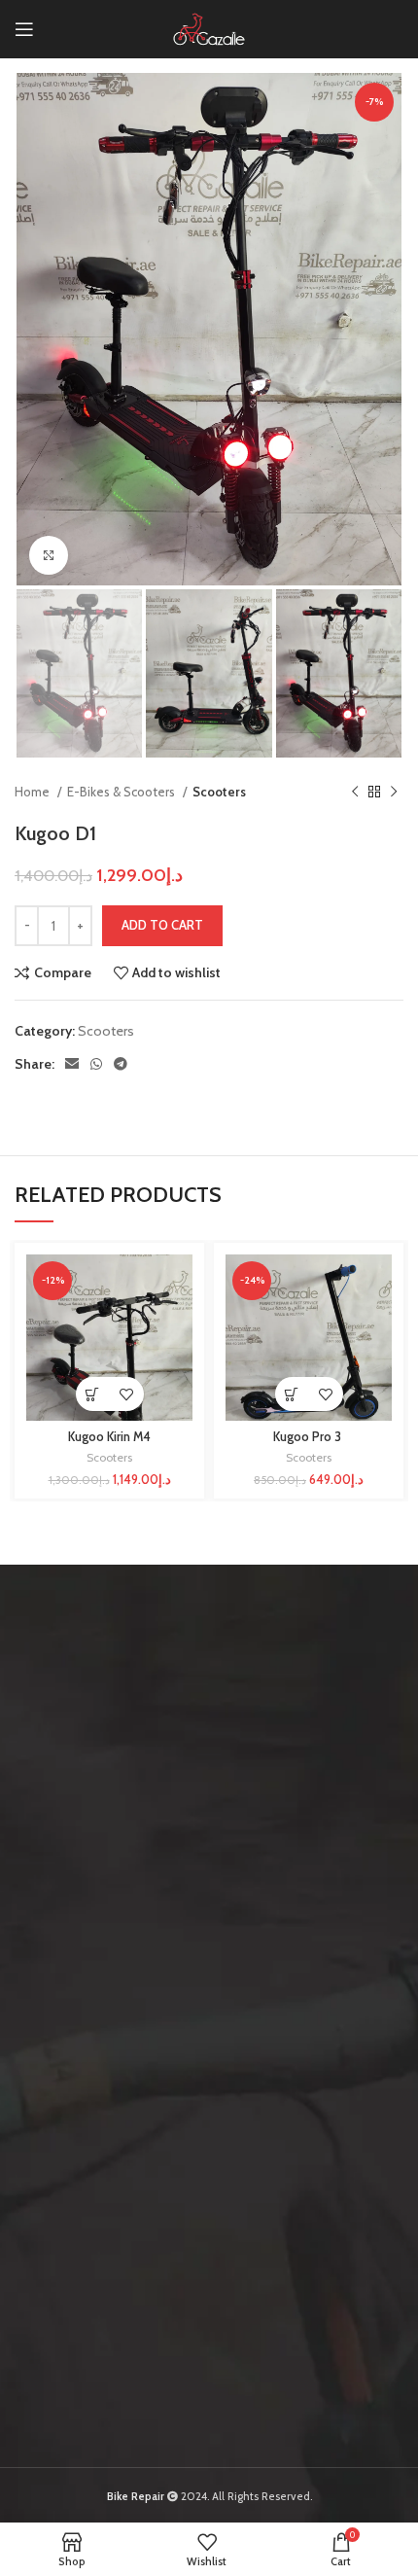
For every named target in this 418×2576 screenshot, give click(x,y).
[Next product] (394, 792)
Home (34, 792)
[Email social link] (72, 1064)
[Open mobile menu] (24, 29)
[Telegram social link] (121, 1064)
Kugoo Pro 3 (309, 1437)
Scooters (219, 792)
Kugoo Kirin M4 (109, 1437)
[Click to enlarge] (49, 555)
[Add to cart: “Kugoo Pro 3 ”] (292, 1394)
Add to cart (162, 925)
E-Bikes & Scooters (122, 792)
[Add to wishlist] (127, 1394)
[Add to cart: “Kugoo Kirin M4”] (93, 1394)
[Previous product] (355, 792)
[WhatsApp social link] (96, 1064)
